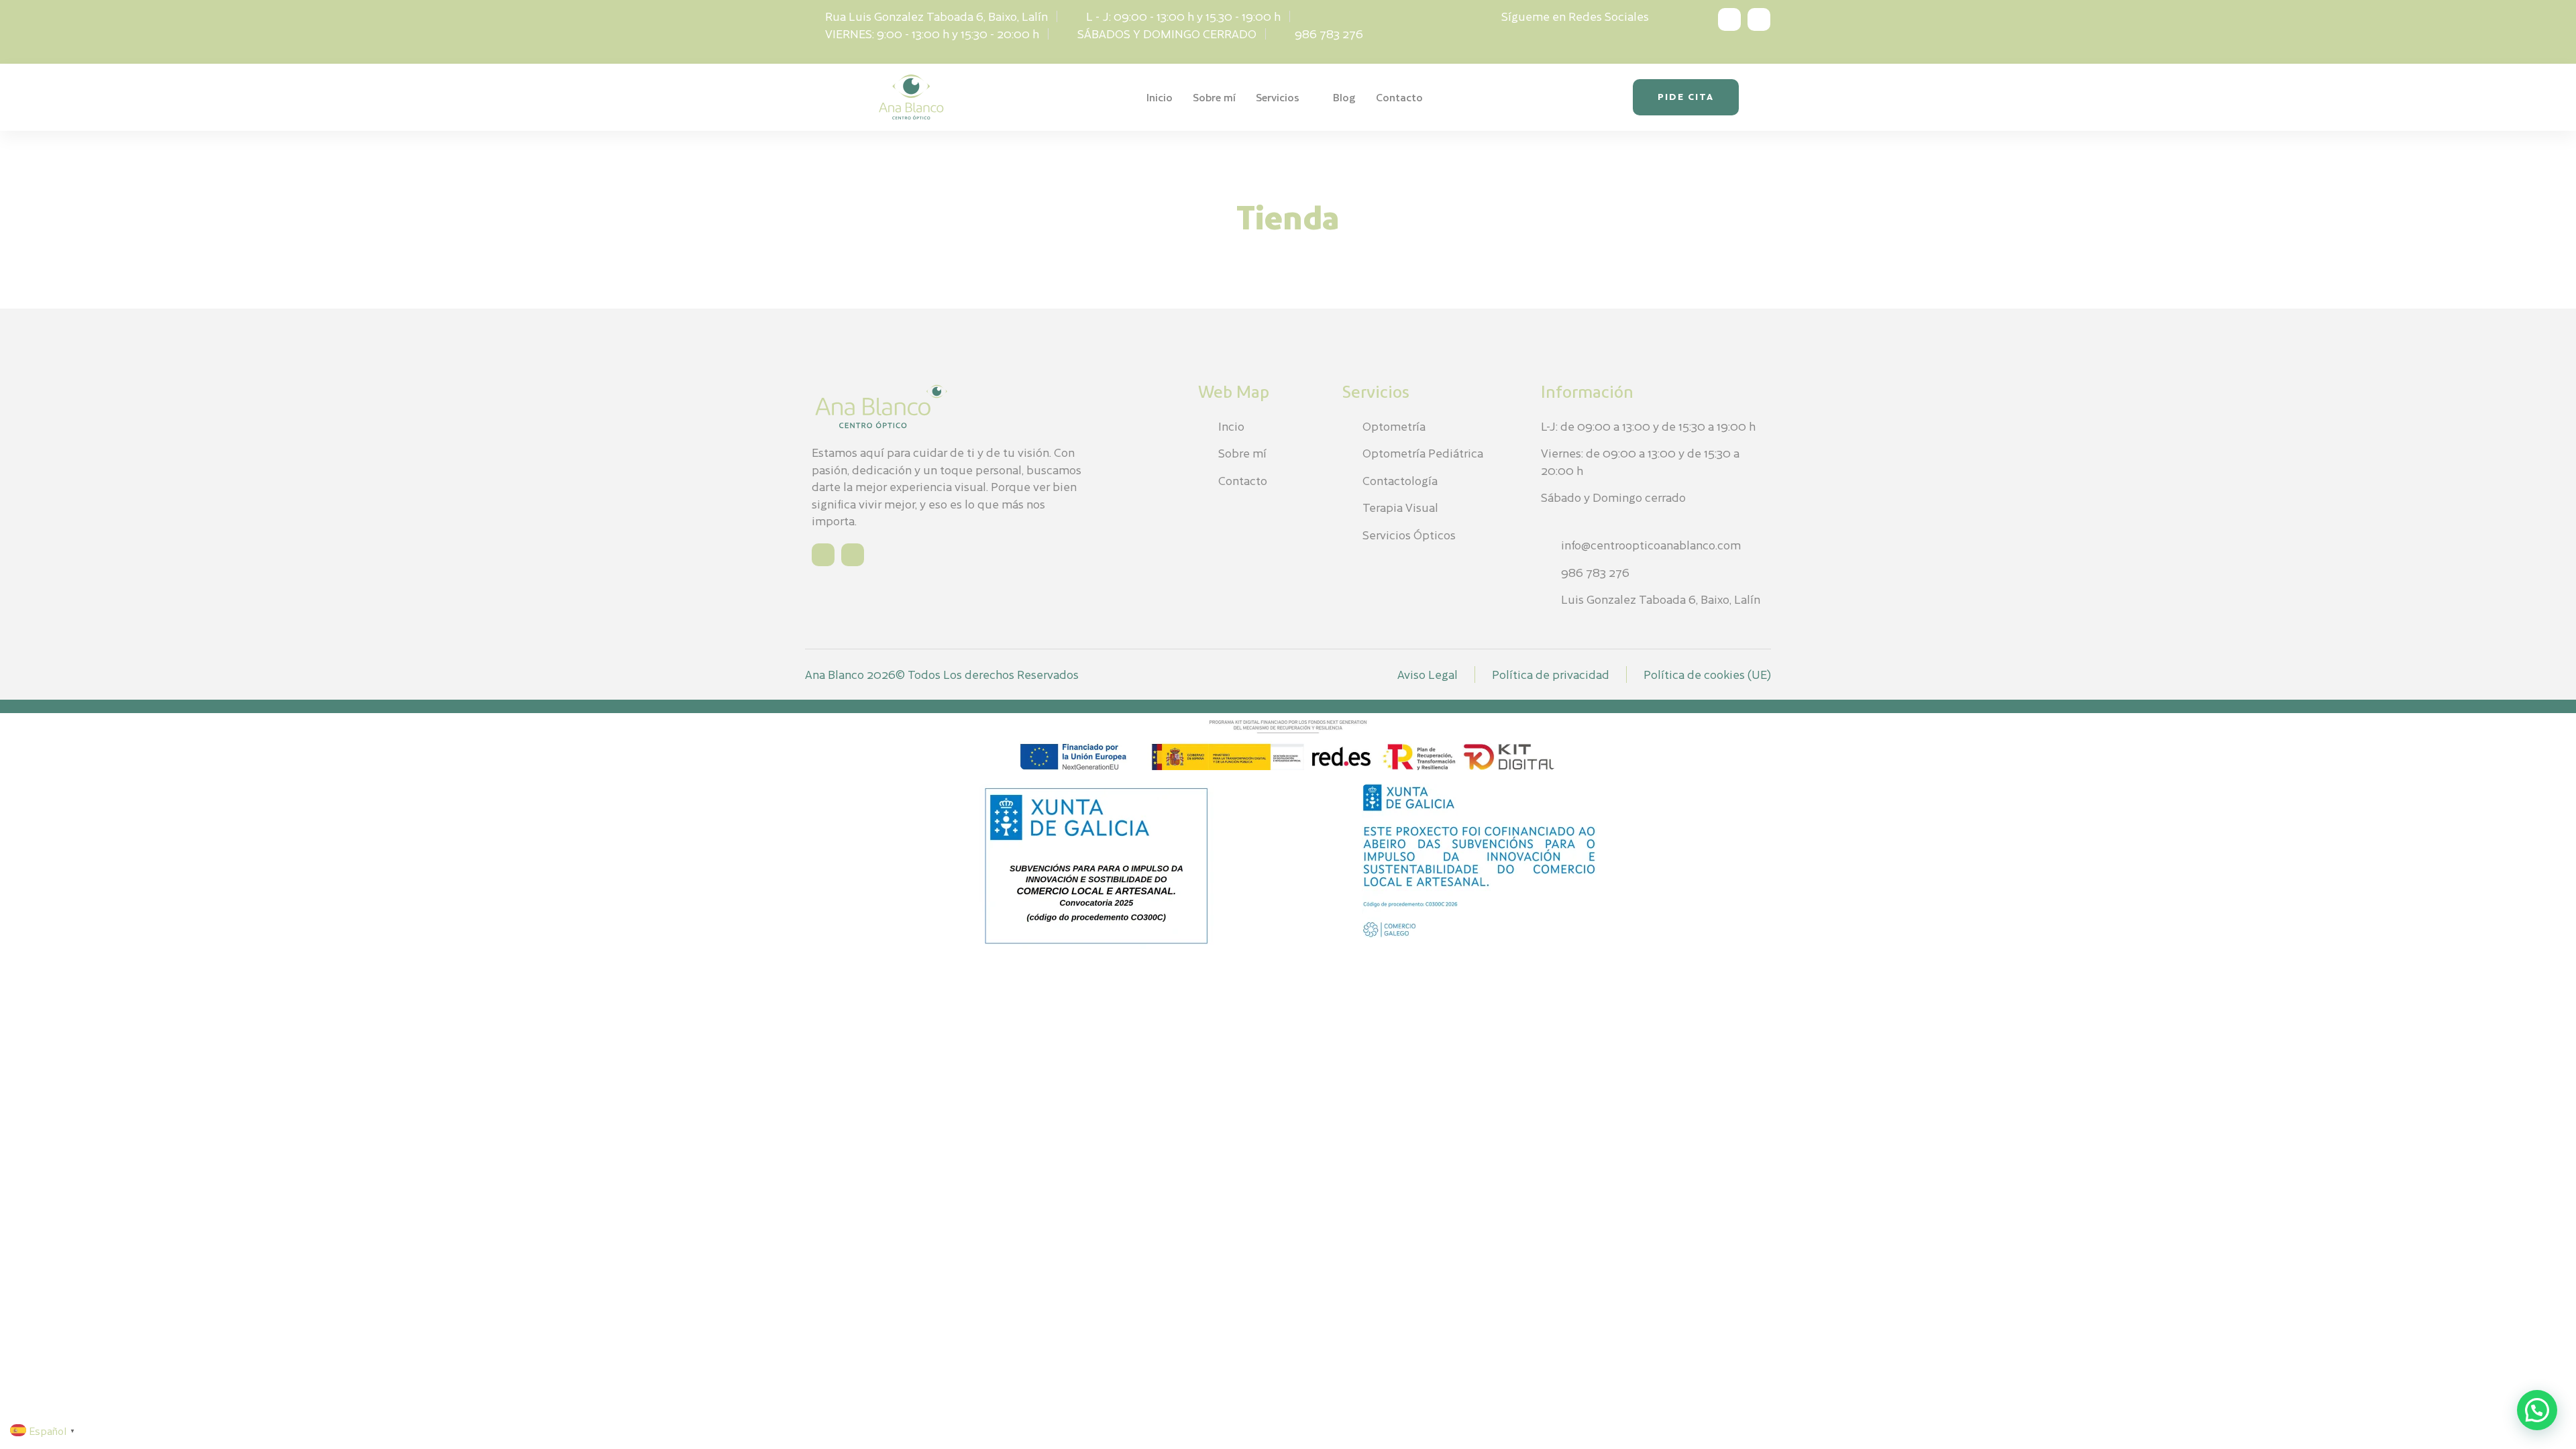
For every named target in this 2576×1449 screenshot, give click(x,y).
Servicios (1278, 97)
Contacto (1399, 97)
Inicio (1160, 97)
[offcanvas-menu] (1757, 97)
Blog (1344, 97)
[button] (2537, 1410)
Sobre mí (1214, 97)
